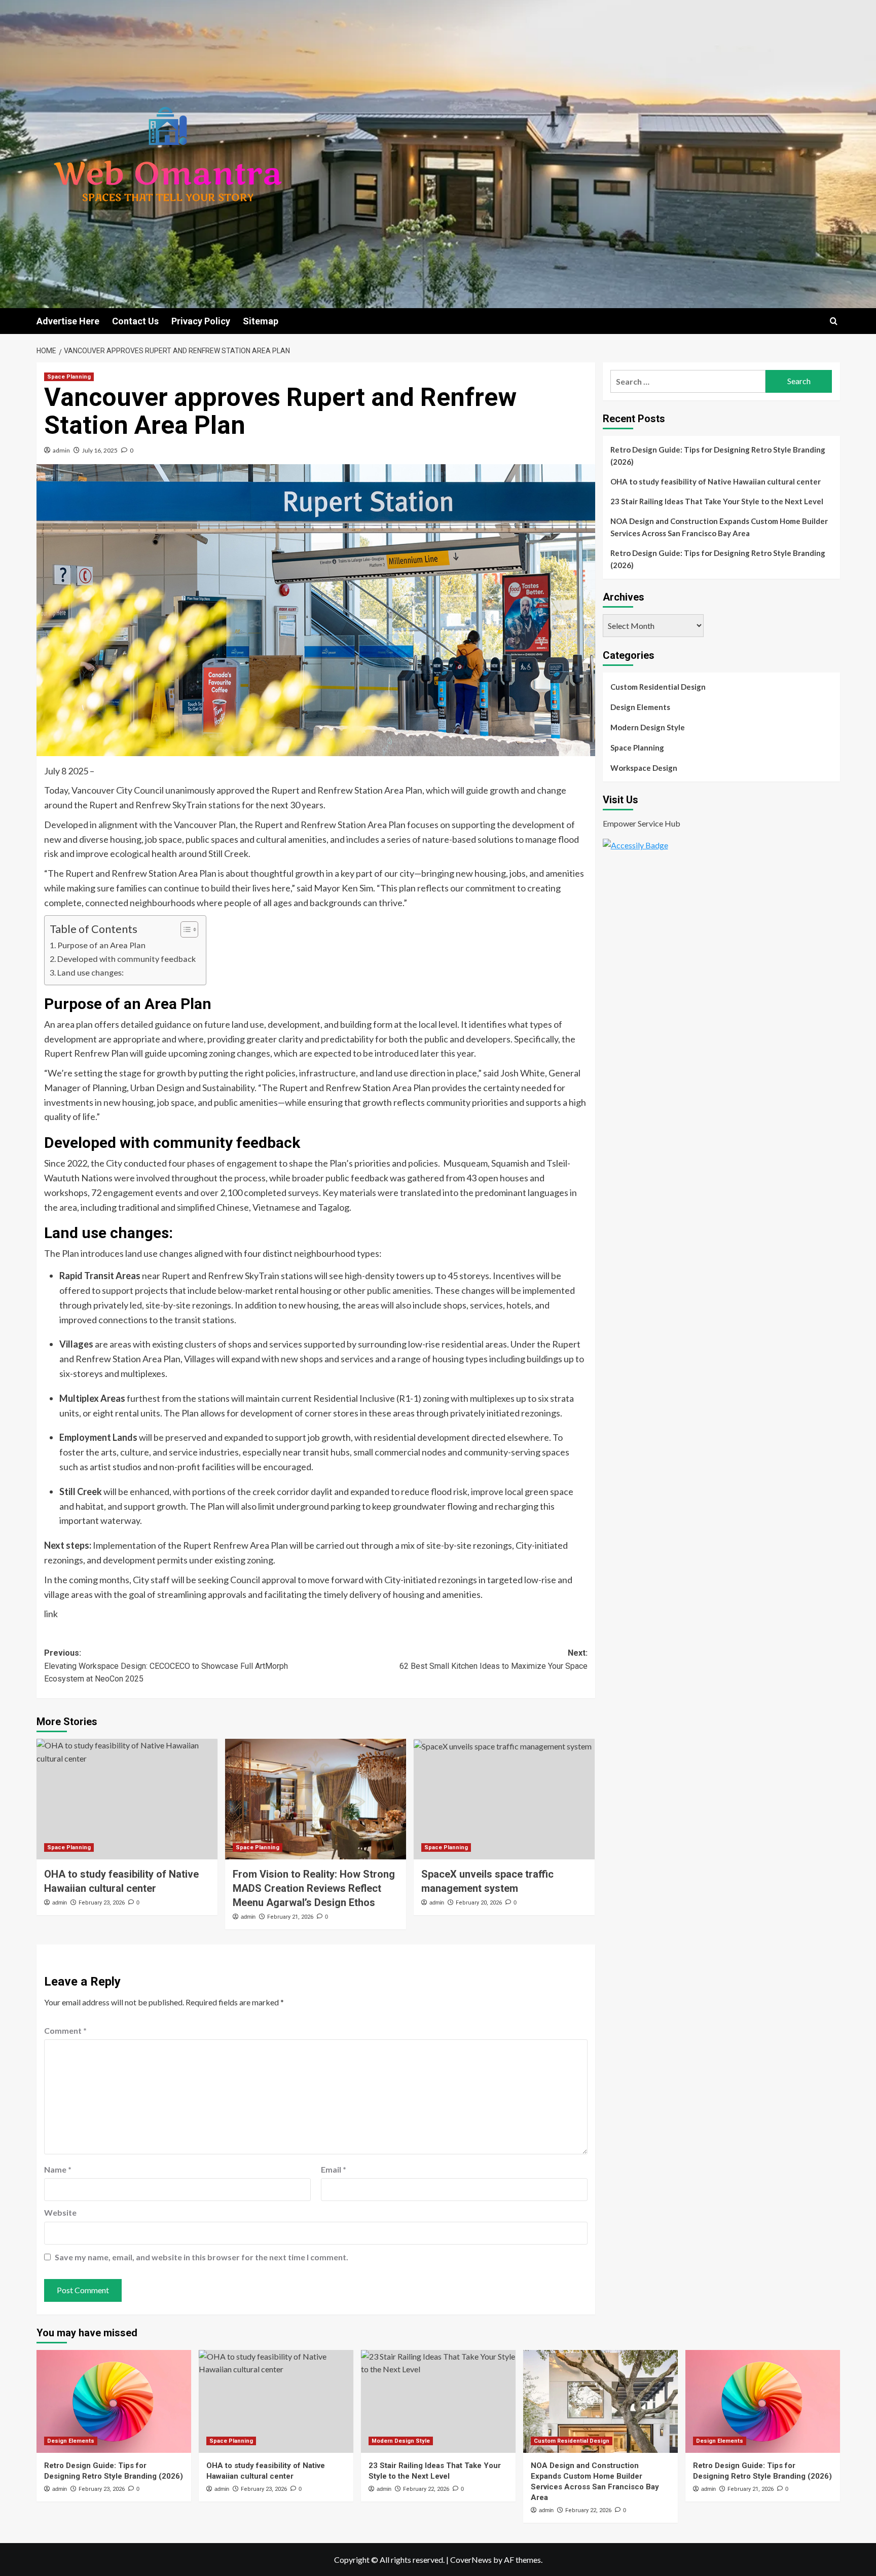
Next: (494, 1659)
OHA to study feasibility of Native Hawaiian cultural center (716, 481)
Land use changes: (90, 972)
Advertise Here (68, 321)
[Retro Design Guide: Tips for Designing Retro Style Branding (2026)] (114, 2401)
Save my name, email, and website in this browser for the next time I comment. (202, 2257)
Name (58, 2169)
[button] (834, 321)
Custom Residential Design (658, 687)
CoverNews (471, 2560)
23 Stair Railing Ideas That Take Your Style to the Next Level (717, 501)
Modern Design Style (648, 727)
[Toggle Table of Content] (184, 929)
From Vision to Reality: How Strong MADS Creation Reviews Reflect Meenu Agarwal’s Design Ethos (314, 1888)
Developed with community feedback (126, 959)
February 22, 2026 (426, 2489)
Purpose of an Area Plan (101, 945)
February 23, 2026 (102, 1903)
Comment (65, 2030)
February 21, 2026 (290, 1917)
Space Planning (69, 377)
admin (61, 450)
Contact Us (135, 321)
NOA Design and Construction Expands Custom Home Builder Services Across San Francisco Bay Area (719, 527)
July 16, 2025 (100, 450)
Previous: (166, 1666)
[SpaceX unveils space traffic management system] (504, 1799)
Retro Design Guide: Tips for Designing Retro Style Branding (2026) (718, 456)
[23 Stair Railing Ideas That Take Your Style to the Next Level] (438, 2401)
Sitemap (261, 321)
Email (334, 2169)
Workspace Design (644, 768)
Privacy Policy (201, 321)
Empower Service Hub (642, 824)
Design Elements (640, 707)
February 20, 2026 (479, 1903)
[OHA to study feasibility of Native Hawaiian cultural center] (127, 1799)
